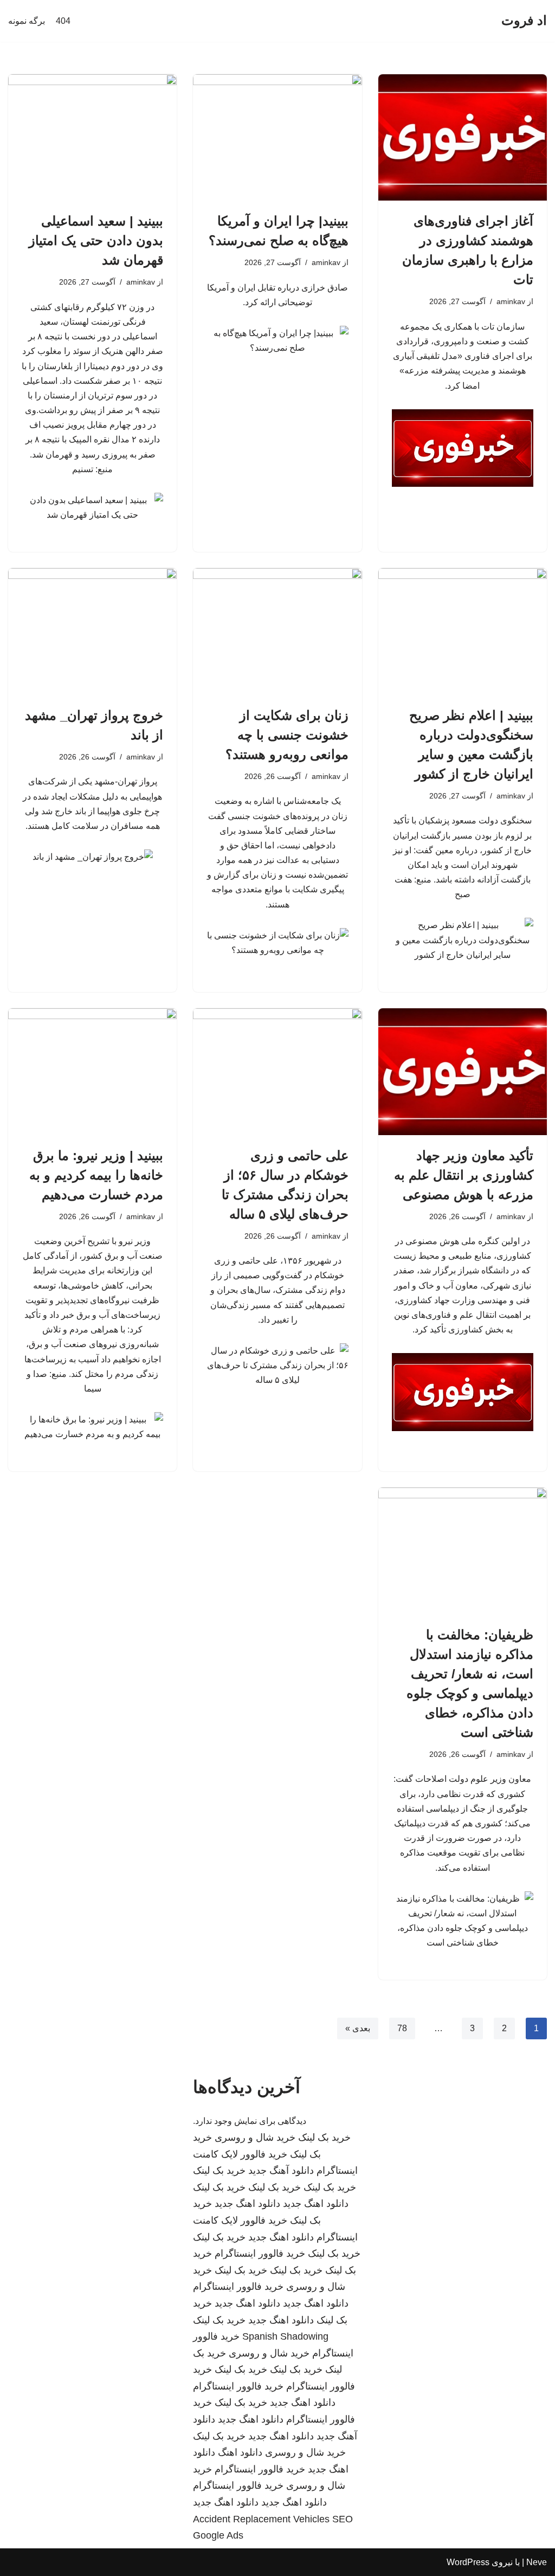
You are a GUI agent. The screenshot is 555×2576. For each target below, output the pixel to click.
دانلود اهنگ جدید (316, 2204)
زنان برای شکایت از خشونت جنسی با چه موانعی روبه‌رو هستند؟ (287, 735)
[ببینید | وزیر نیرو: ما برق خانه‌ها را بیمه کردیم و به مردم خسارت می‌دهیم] (92, 1071)
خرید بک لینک (324, 2137)
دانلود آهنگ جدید (281, 2171)
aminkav (511, 301)
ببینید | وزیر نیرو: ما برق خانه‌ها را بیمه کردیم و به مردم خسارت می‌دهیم (96, 1175)
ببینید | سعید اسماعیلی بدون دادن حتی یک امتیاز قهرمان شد (96, 240)
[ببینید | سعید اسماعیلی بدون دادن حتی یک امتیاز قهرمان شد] (92, 137)
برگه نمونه (27, 21)
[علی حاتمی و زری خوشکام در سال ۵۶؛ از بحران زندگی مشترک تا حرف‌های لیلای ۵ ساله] (277, 1071)
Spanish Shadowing (285, 2336)
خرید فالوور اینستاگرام (260, 2253)
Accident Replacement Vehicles (261, 2519)
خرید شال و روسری (255, 2137)
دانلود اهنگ (240, 2452)
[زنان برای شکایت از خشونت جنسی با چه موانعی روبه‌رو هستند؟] (277, 631)
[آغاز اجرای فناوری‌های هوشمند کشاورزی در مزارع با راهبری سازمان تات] (463, 137)
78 (402, 2028)
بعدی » (358, 2028)
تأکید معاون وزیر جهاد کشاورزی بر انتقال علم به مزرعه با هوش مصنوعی (464, 1175)
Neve (537, 2562)
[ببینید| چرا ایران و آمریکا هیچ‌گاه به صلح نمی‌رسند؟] (277, 137)
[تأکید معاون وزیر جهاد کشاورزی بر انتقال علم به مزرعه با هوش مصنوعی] (463, 1071)
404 (63, 21)
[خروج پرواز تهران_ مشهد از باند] (92, 631)
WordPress (468, 2562)
